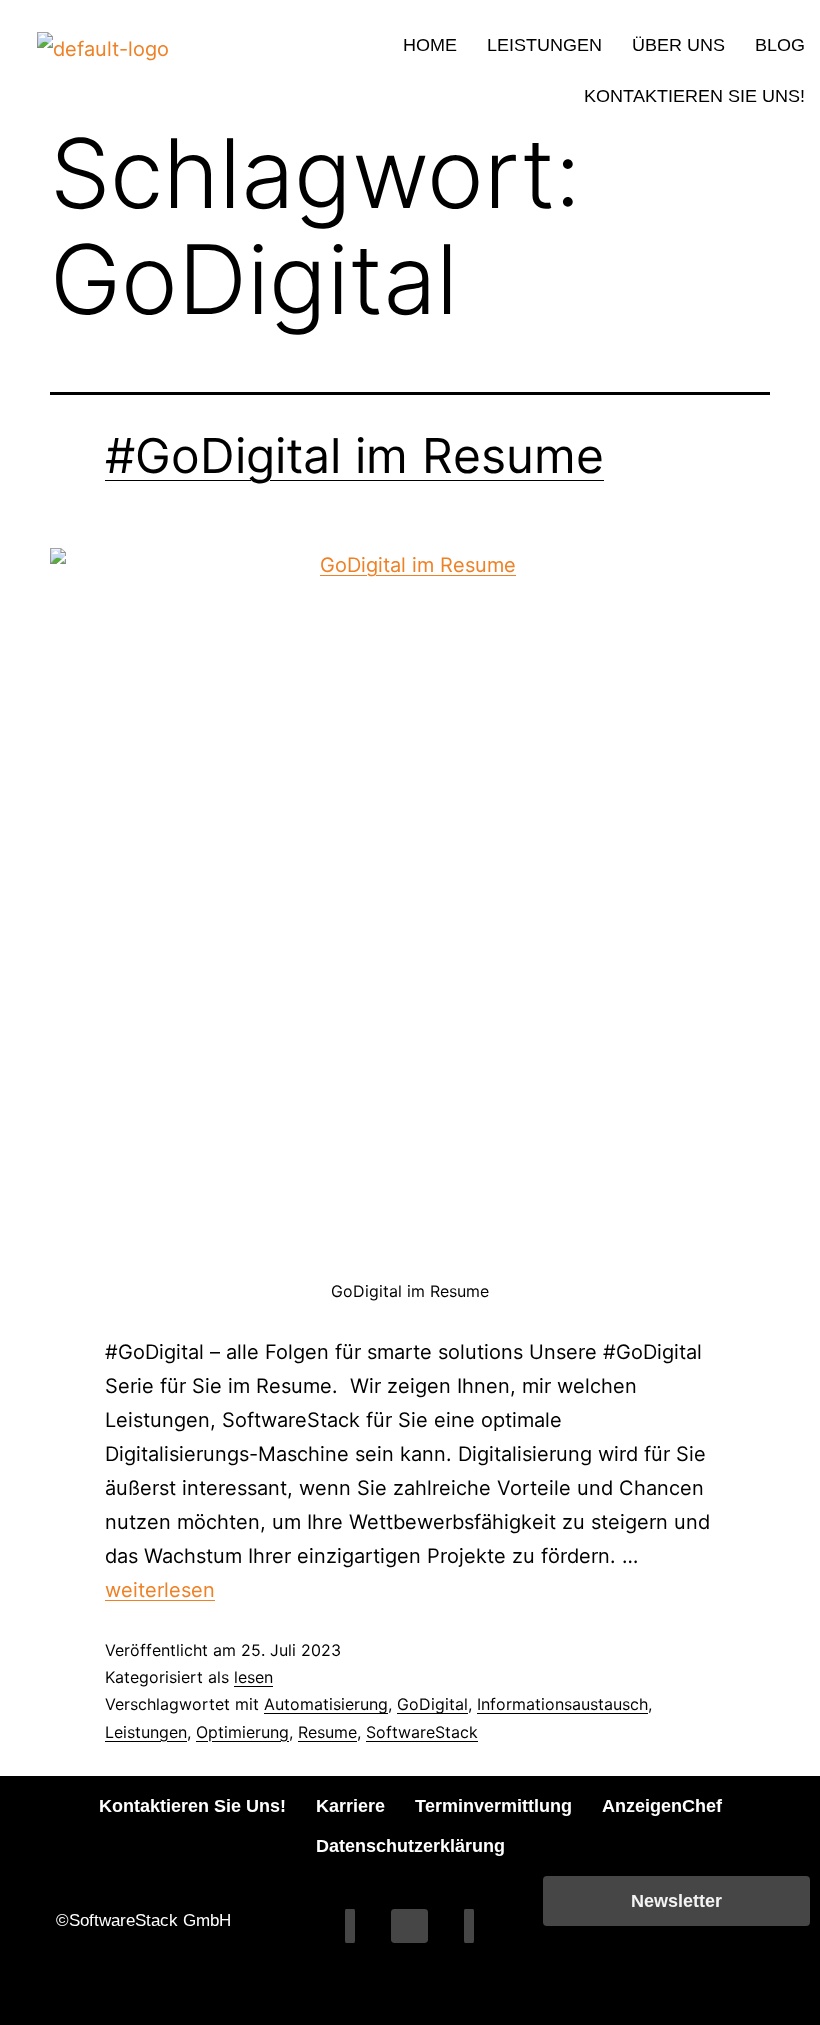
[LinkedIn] (409, 1926)
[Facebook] (350, 1926)
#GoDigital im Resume (354, 455)
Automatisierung (326, 1704)
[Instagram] (469, 1926)
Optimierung (242, 1732)
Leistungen (544, 45)
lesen (253, 1677)
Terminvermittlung (493, 1806)
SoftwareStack (422, 1732)
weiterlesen (160, 1590)
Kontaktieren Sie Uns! (694, 96)
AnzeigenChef (662, 1806)
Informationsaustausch (562, 1704)
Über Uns (678, 45)
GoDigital (432, 1704)
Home (430, 45)
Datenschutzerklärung (410, 1846)
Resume (327, 1732)
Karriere (350, 1806)
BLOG (780, 45)
